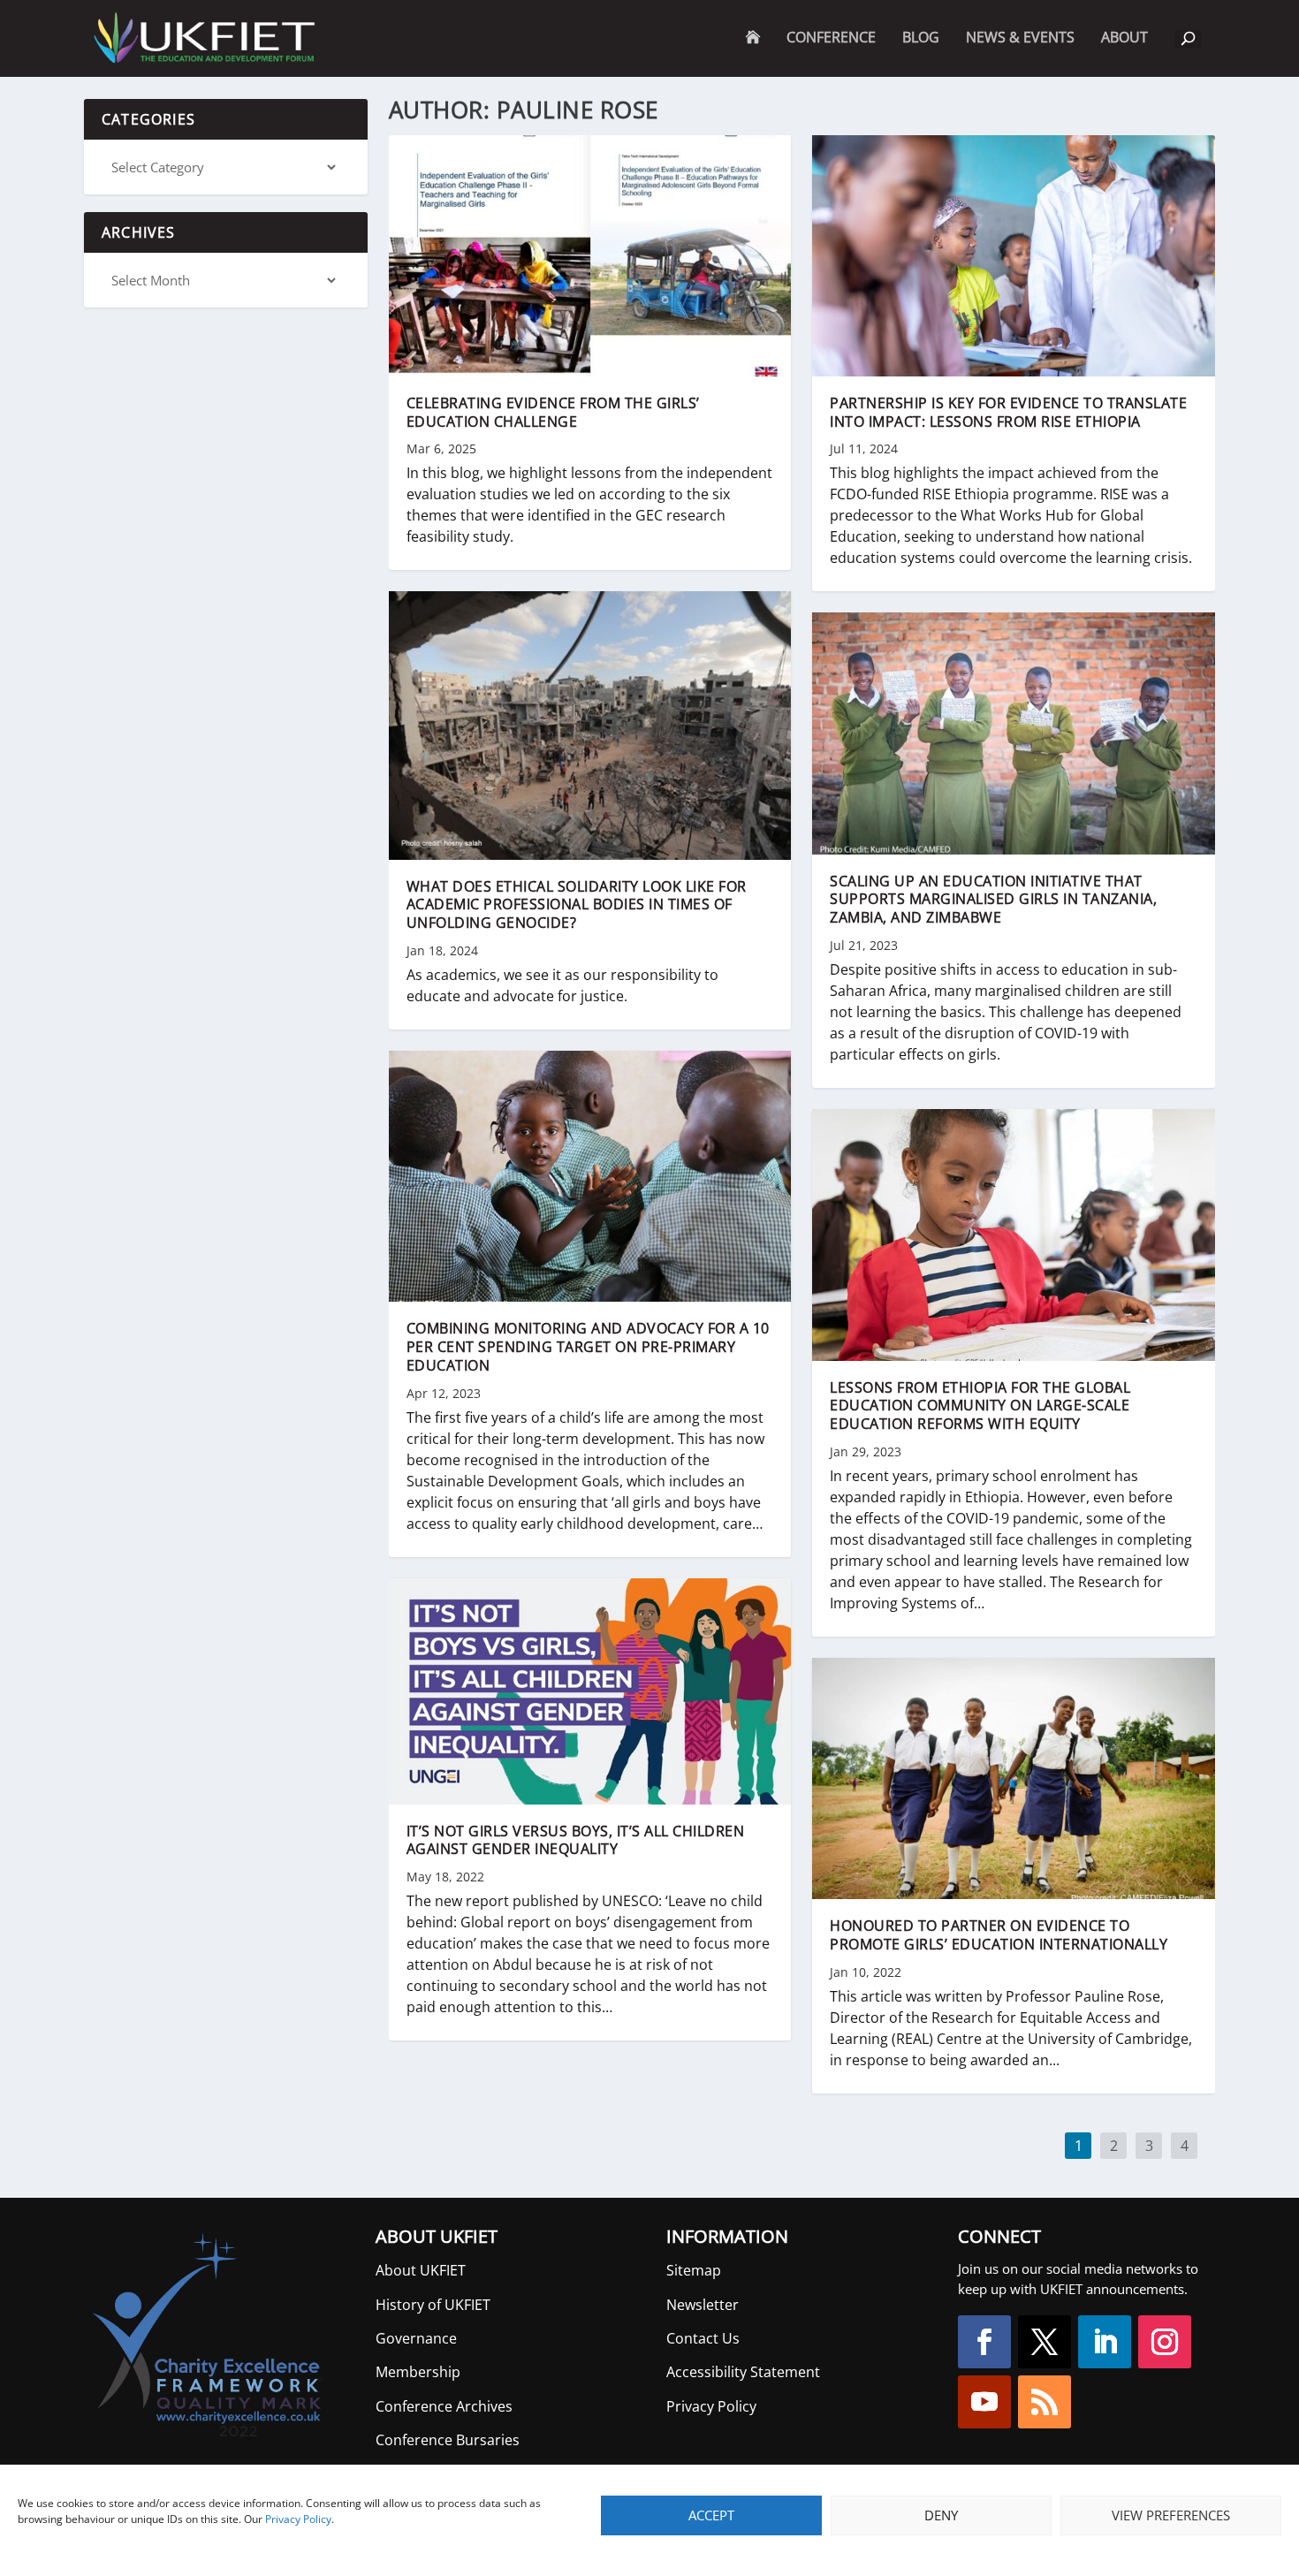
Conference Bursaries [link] (448, 2440)
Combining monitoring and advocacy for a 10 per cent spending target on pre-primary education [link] (588, 1347)
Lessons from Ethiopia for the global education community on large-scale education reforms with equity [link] (980, 1406)
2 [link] (1114, 2147)
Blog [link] (921, 38)
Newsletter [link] (703, 2305)
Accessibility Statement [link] (743, 2372)
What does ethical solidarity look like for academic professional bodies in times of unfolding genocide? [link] (577, 905)
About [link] (1124, 53)
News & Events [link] (1020, 38)
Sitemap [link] (694, 2270)
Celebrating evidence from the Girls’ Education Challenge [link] (553, 412)
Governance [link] (416, 2338)
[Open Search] (1188, 39)
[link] (203, 38)
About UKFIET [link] (421, 2270)
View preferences (1171, 2515)
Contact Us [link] (703, 2338)
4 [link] (1185, 2147)
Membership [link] (418, 2372)
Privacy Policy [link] (298, 2519)
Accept (711, 2515)
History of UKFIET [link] (433, 2305)
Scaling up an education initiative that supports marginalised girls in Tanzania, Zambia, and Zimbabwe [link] (993, 900)
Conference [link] (831, 38)
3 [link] (1150, 2147)
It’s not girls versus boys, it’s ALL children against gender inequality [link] (576, 1840)
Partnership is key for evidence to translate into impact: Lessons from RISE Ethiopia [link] (1008, 412)
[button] (984, 2342)
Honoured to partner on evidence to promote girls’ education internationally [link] (999, 1935)
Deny (941, 2515)
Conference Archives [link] (444, 2406)
